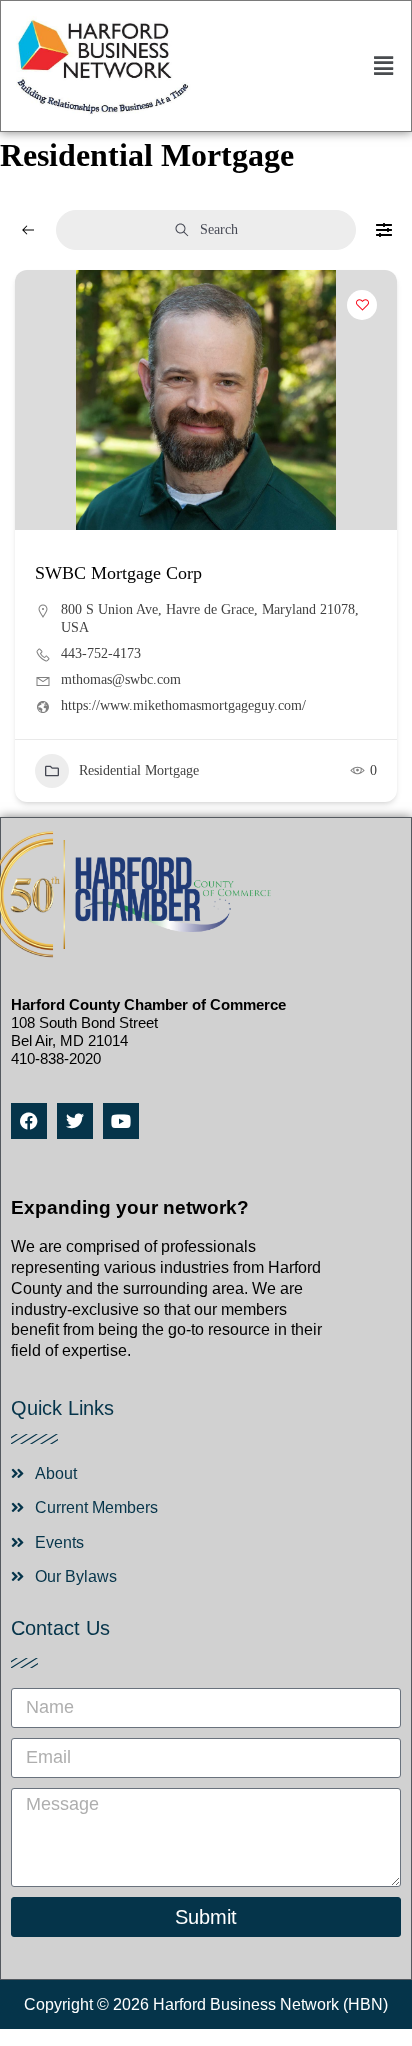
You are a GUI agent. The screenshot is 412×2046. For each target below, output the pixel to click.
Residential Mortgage (139, 770)
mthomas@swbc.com (121, 679)
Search (219, 229)
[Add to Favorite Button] (362, 305)
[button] (384, 66)
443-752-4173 (101, 653)
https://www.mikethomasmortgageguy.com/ (183, 705)
